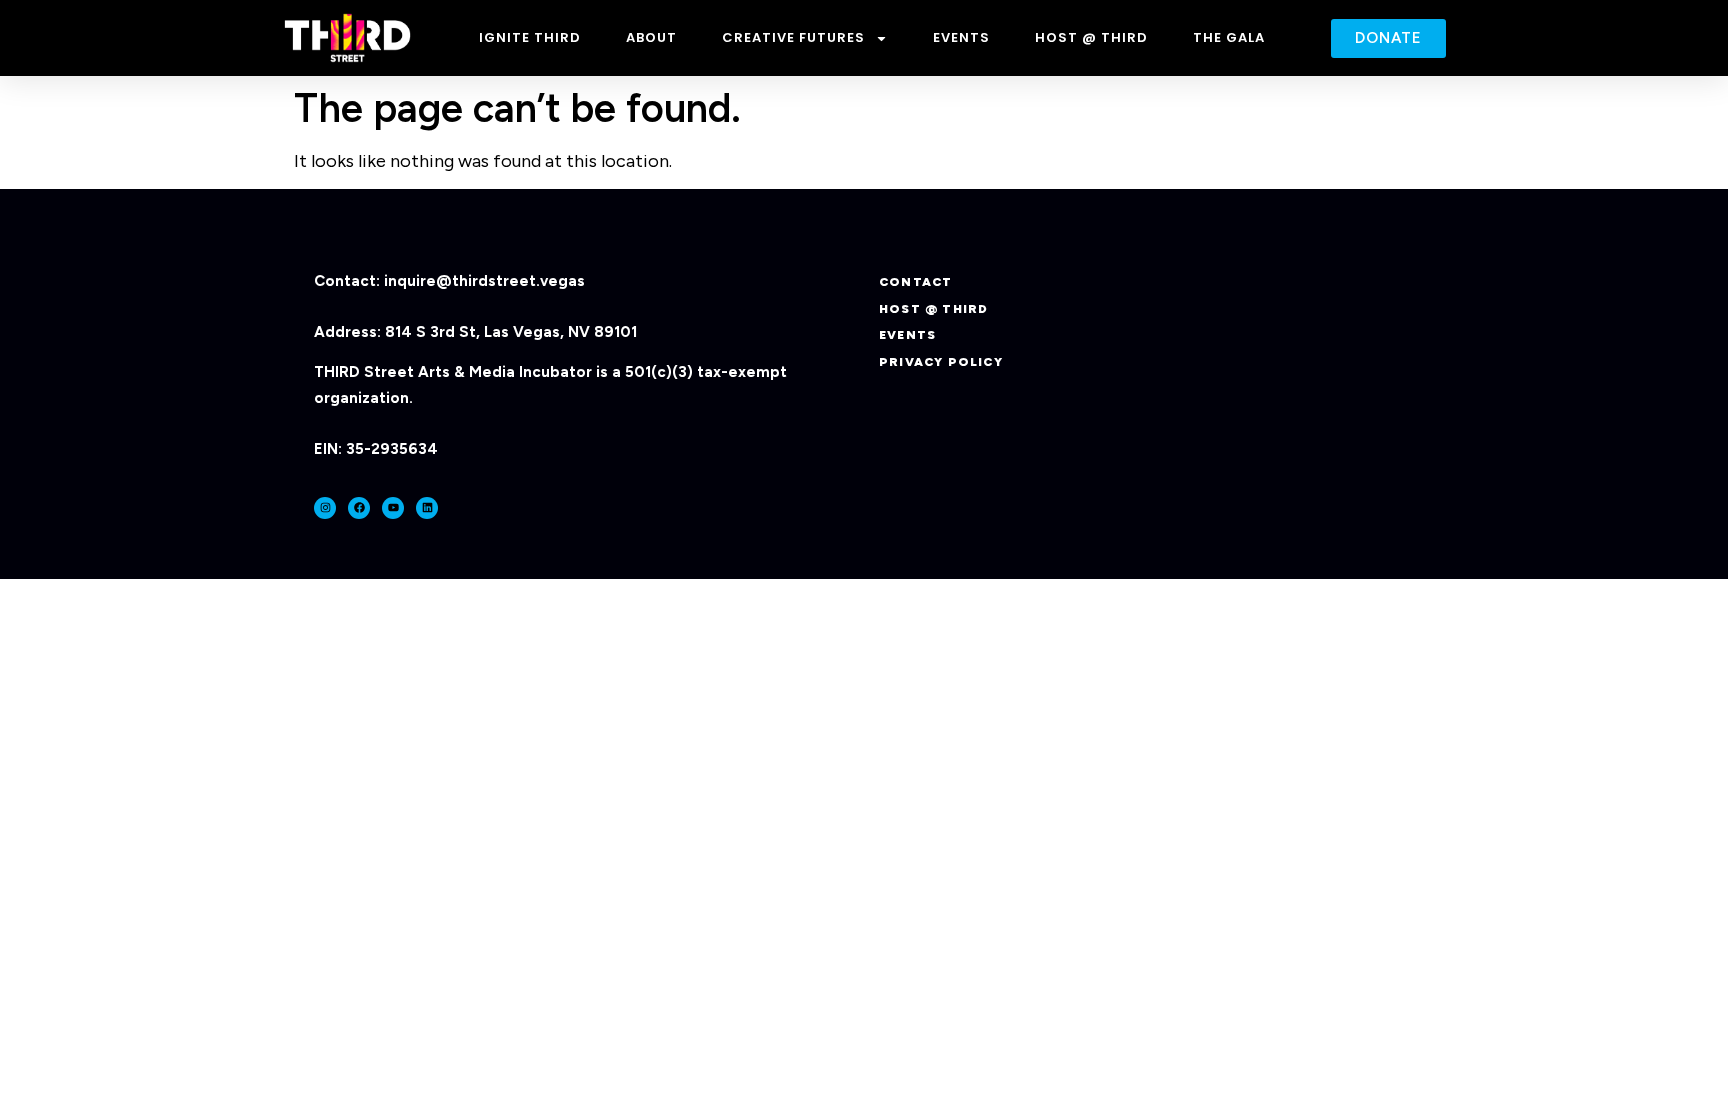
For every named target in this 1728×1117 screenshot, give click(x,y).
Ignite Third (530, 37)
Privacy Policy (941, 362)
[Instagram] (325, 508)
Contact (915, 282)
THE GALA (1229, 37)
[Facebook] (359, 508)
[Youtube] (393, 508)
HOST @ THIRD (1091, 37)
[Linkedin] (427, 508)
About (651, 37)
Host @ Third (933, 309)
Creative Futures (793, 37)
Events (961, 37)
